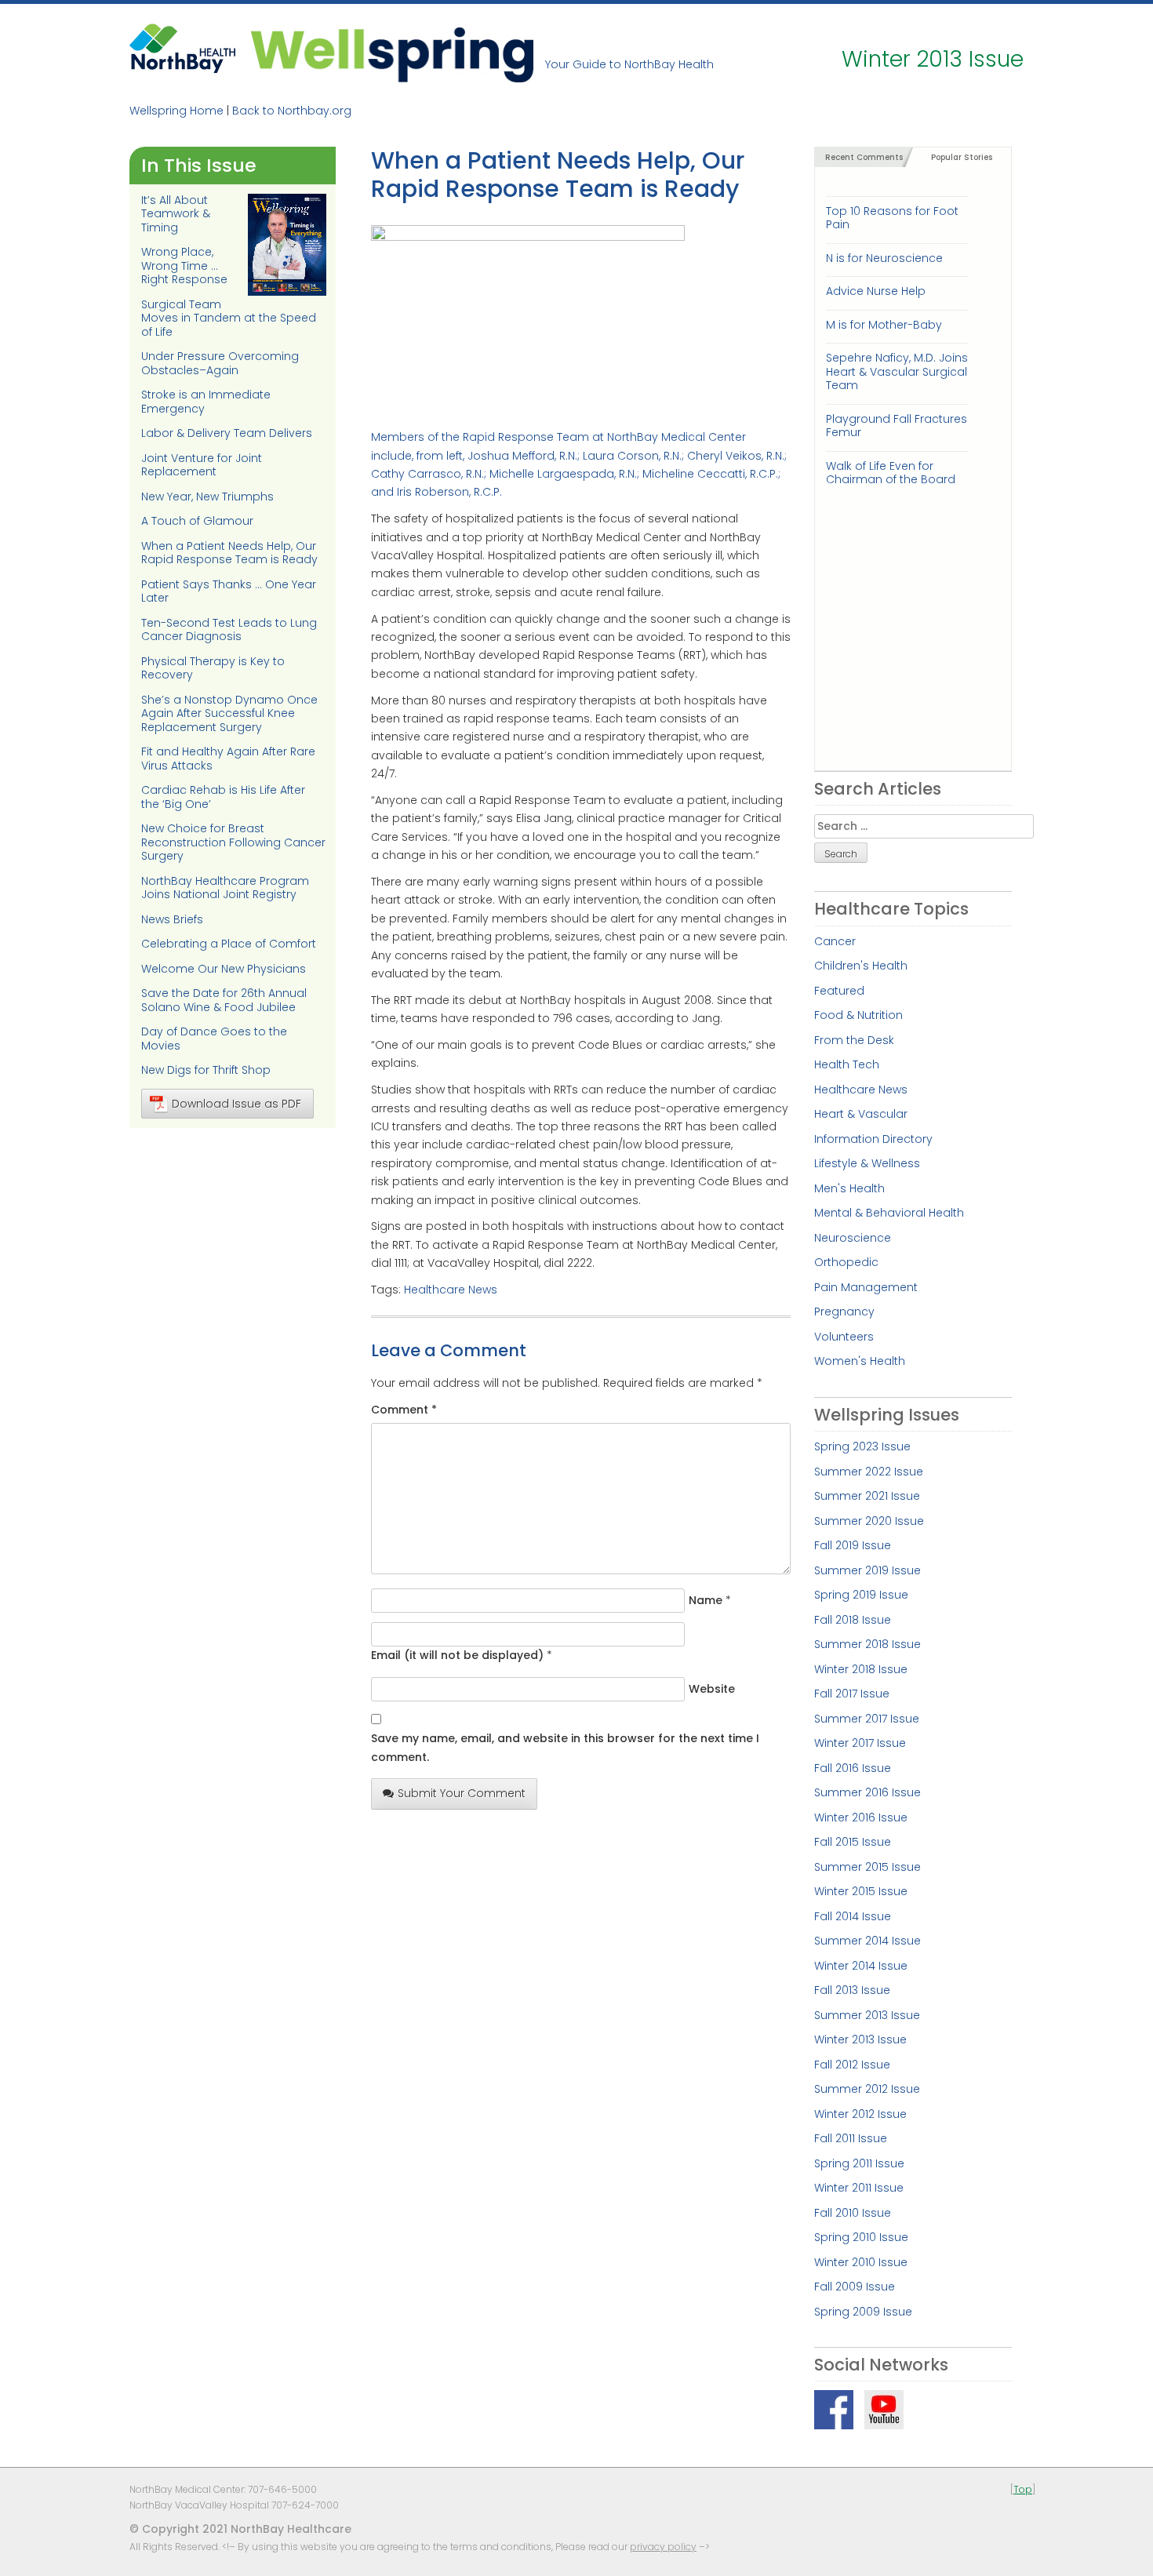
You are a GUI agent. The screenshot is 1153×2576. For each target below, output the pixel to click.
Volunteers (844, 1337)
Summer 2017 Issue (867, 1719)
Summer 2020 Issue (869, 1521)
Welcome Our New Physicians (224, 969)
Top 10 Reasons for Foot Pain (892, 218)
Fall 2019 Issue (853, 1545)
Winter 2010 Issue (861, 2262)
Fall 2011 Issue (851, 2138)
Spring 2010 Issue (861, 2237)
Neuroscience (853, 1238)
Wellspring (392, 53)
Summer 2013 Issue (867, 2015)
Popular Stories (962, 157)
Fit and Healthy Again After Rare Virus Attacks (228, 759)
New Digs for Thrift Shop (206, 1070)
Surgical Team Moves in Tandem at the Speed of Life (229, 318)
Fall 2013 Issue (852, 1990)
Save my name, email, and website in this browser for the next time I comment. (565, 1747)
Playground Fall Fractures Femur (897, 426)
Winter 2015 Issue (861, 1891)
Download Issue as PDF (236, 1104)
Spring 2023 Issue (862, 1446)
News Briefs (172, 919)
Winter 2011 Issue (859, 2188)
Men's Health (849, 1188)
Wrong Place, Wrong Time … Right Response (184, 266)
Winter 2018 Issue (861, 1669)
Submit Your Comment (462, 1793)
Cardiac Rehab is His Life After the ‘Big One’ (223, 797)
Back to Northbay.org (292, 111)
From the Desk (854, 1040)
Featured (839, 991)
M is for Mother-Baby (884, 325)
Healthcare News (451, 1290)
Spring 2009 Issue (863, 2312)
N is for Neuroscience (884, 258)
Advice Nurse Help (876, 291)
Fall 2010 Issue (853, 2213)
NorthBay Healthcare (184, 53)
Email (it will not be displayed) (457, 1655)
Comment (404, 1410)
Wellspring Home (176, 111)
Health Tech (847, 1064)
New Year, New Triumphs (207, 497)
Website (712, 1689)
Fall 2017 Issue (852, 1694)
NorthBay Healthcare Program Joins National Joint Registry (225, 888)
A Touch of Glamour (197, 521)
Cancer (835, 941)
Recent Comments (864, 157)
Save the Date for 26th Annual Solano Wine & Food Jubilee (224, 1000)
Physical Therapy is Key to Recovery (213, 668)
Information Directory (873, 1139)
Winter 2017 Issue (860, 1743)
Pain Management (866, 1287)
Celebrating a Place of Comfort (229, 944)
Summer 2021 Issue (867, 1496)
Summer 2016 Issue (867, 1792)
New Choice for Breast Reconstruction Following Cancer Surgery (233, 842)
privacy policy (663, 2547)
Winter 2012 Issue (860, 2114)
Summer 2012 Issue (867, 2089)
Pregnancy (844, 1312)
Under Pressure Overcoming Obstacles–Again (220, 363)
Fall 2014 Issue (853, 1916)
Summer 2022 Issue (869, 1472)
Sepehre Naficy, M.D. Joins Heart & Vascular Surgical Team (897, 371)
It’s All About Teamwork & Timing (176, 214)
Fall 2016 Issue (853, 1768)
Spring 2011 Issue (859, 2163)
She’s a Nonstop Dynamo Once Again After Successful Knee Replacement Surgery (229, 713)
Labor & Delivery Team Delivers (227, 433)
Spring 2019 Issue (861, 1595)
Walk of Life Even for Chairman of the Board (891, 473)
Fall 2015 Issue (853, 1842)
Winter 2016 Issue (861, 1817)
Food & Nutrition (858, 1015)
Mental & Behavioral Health (889, 1213)
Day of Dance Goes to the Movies (214, 1039)
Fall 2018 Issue (853, 1620)
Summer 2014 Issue (867, 1941)
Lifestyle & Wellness (867, 1163)
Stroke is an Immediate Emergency (206, 402)
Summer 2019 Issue (867, 1570)
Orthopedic (846, 1262)
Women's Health (860, 1361)
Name (706, 1600)
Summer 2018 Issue (867, 1644)
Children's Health (861, 966)
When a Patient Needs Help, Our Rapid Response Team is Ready (229, 553)
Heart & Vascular (861, 1114)
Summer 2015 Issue (867, 1867)
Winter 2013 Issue (860, 2039)
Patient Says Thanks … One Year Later (229, 591)
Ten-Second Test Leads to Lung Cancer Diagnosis (229, 630)
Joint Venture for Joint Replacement (202, 465)
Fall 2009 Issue (855, 2287)
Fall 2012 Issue (852, 2065)
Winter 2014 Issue (861, 1966)
